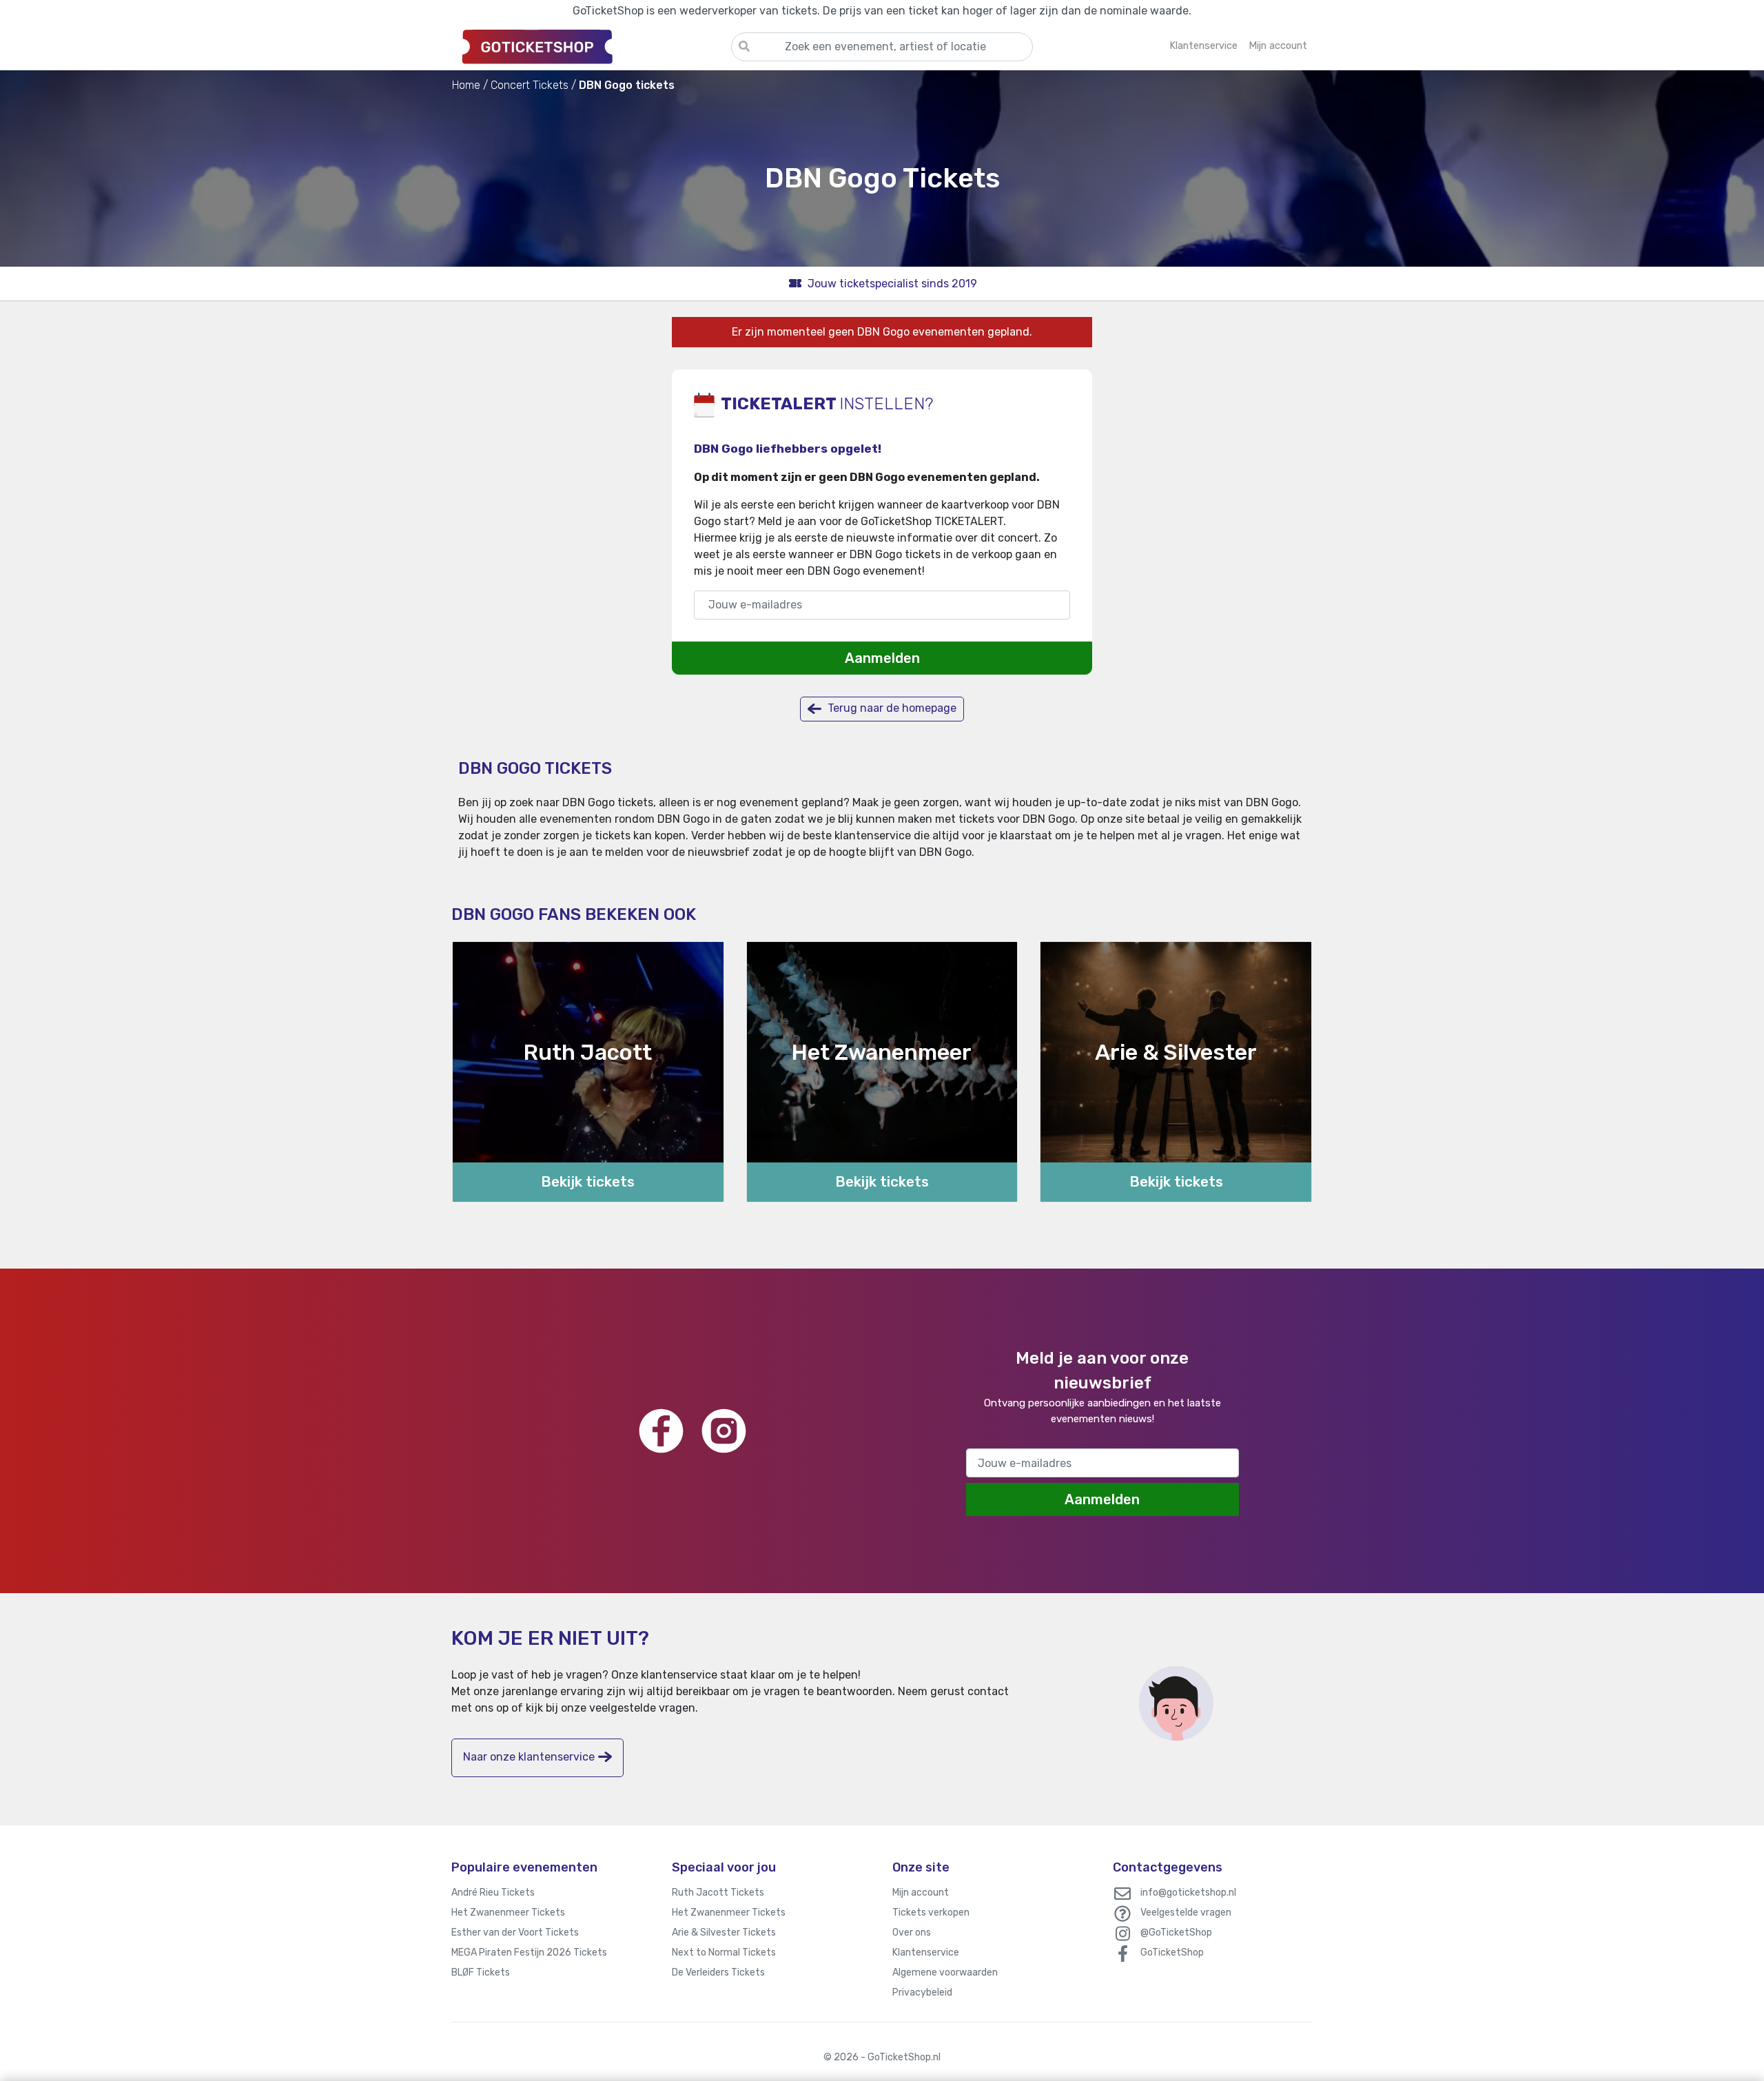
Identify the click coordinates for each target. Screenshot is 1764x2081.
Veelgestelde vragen (1186, 1913)
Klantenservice (926, 1952)
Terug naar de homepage (891, 708)
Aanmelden (882, 658)
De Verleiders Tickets (718, 1972)
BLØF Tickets (481, 1972)
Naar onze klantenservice (529, 1757)
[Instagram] (724, 1431)
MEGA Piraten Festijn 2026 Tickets (529, 1952)
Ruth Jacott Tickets (718, 1893)
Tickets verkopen (931, 1913)
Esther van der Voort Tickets (515, 1933)
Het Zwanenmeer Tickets (508, 1913)
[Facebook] (661, 1431)
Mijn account (921, 1893)
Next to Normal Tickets (724, 1952)
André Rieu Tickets (493, 1893)
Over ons (912, 1933)
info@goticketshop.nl (1188, 1893)
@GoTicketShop (1176, 1933)
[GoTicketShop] (591, 46)
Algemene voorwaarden (945, 1972)
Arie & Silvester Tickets (724, 1933)
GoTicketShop (1172, 1952)
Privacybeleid (922, 1992)
